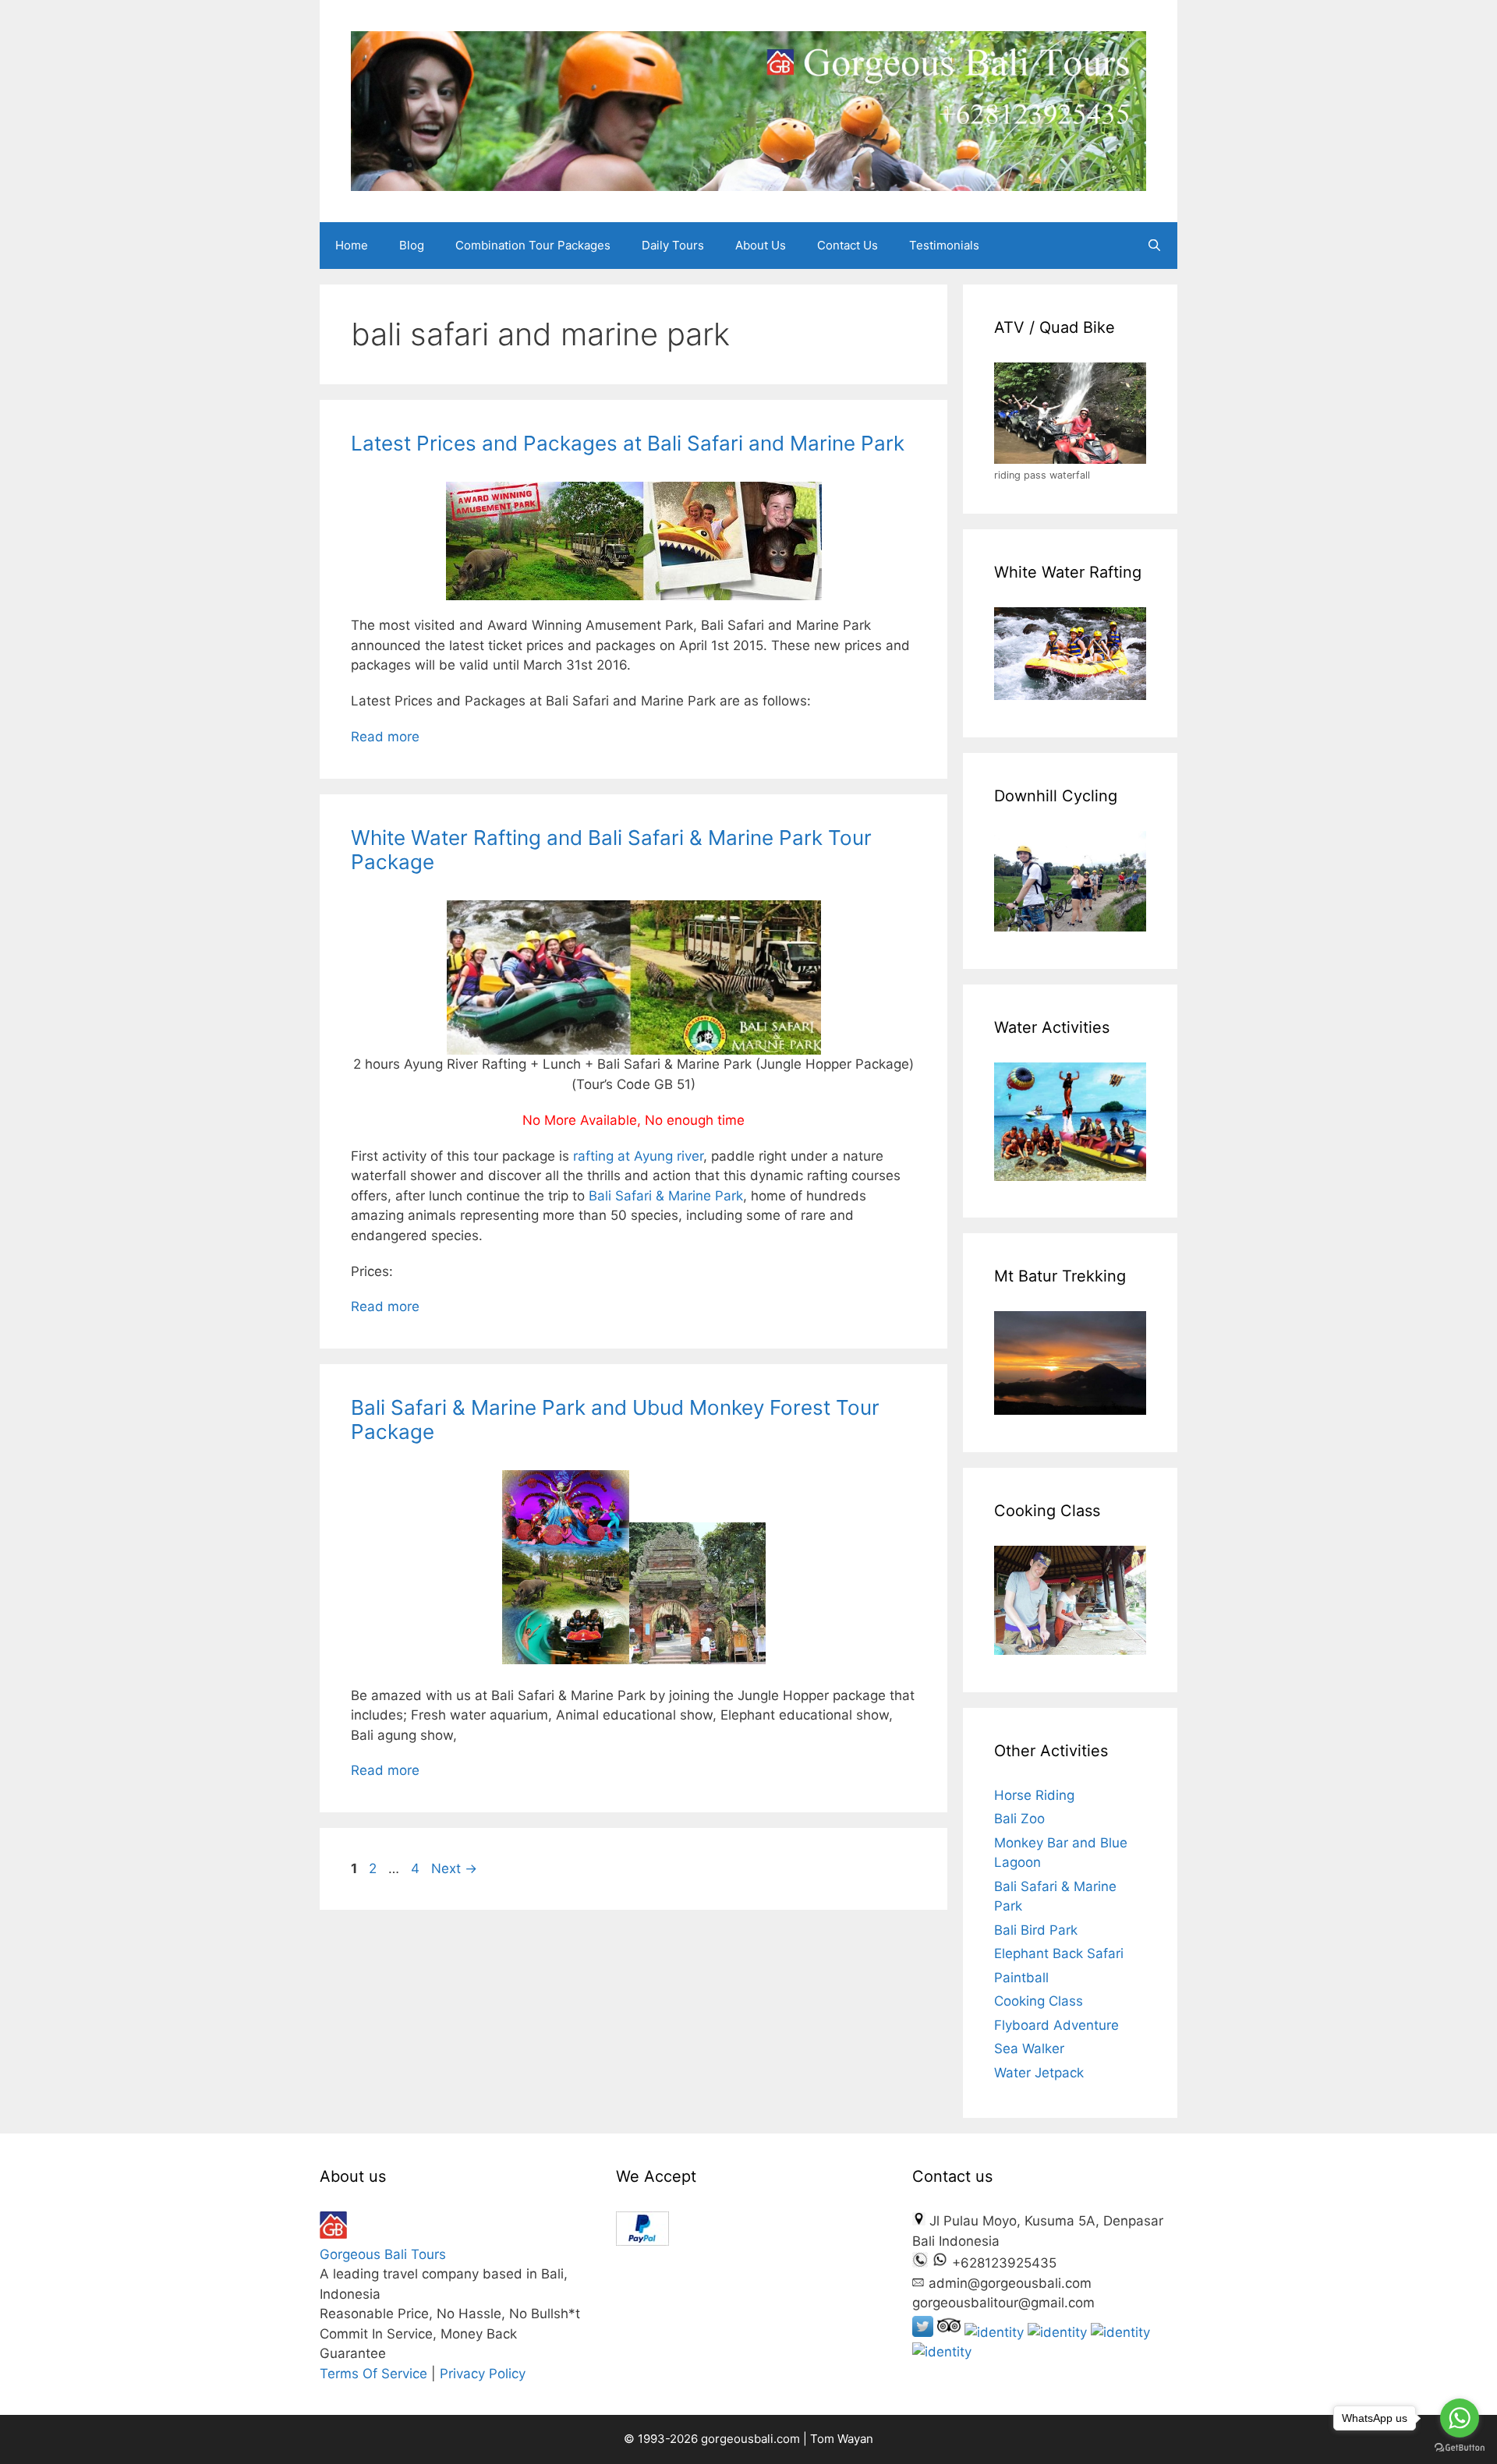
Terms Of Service (373, 2374)
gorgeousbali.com (752, 2439)
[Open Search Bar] (1154, 246)
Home (352, 245)
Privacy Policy (483, 2374)
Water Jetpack (1039, 2073)
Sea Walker (1029, 2049)
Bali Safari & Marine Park (666, 1196)
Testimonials (944, 245)
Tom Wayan (842, 2439)
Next (454, 1868)
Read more (385, 737)
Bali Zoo (1019, 1819)
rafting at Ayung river (638, 1156)
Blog (412, 245)
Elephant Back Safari (1059, 1953)
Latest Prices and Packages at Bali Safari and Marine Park (628, 443)
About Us (761, 245)
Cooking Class (1039, 2001)
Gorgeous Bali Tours (383, 2254)
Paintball (1021, 1978)
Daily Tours (673, 245)
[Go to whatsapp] (1460, 2418)
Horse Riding (1034, 1795)
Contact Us (848, 245)
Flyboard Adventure (1056, 2025)
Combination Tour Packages (533, 245)
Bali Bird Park (1036, 1930)
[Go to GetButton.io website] (1460, 2448)
